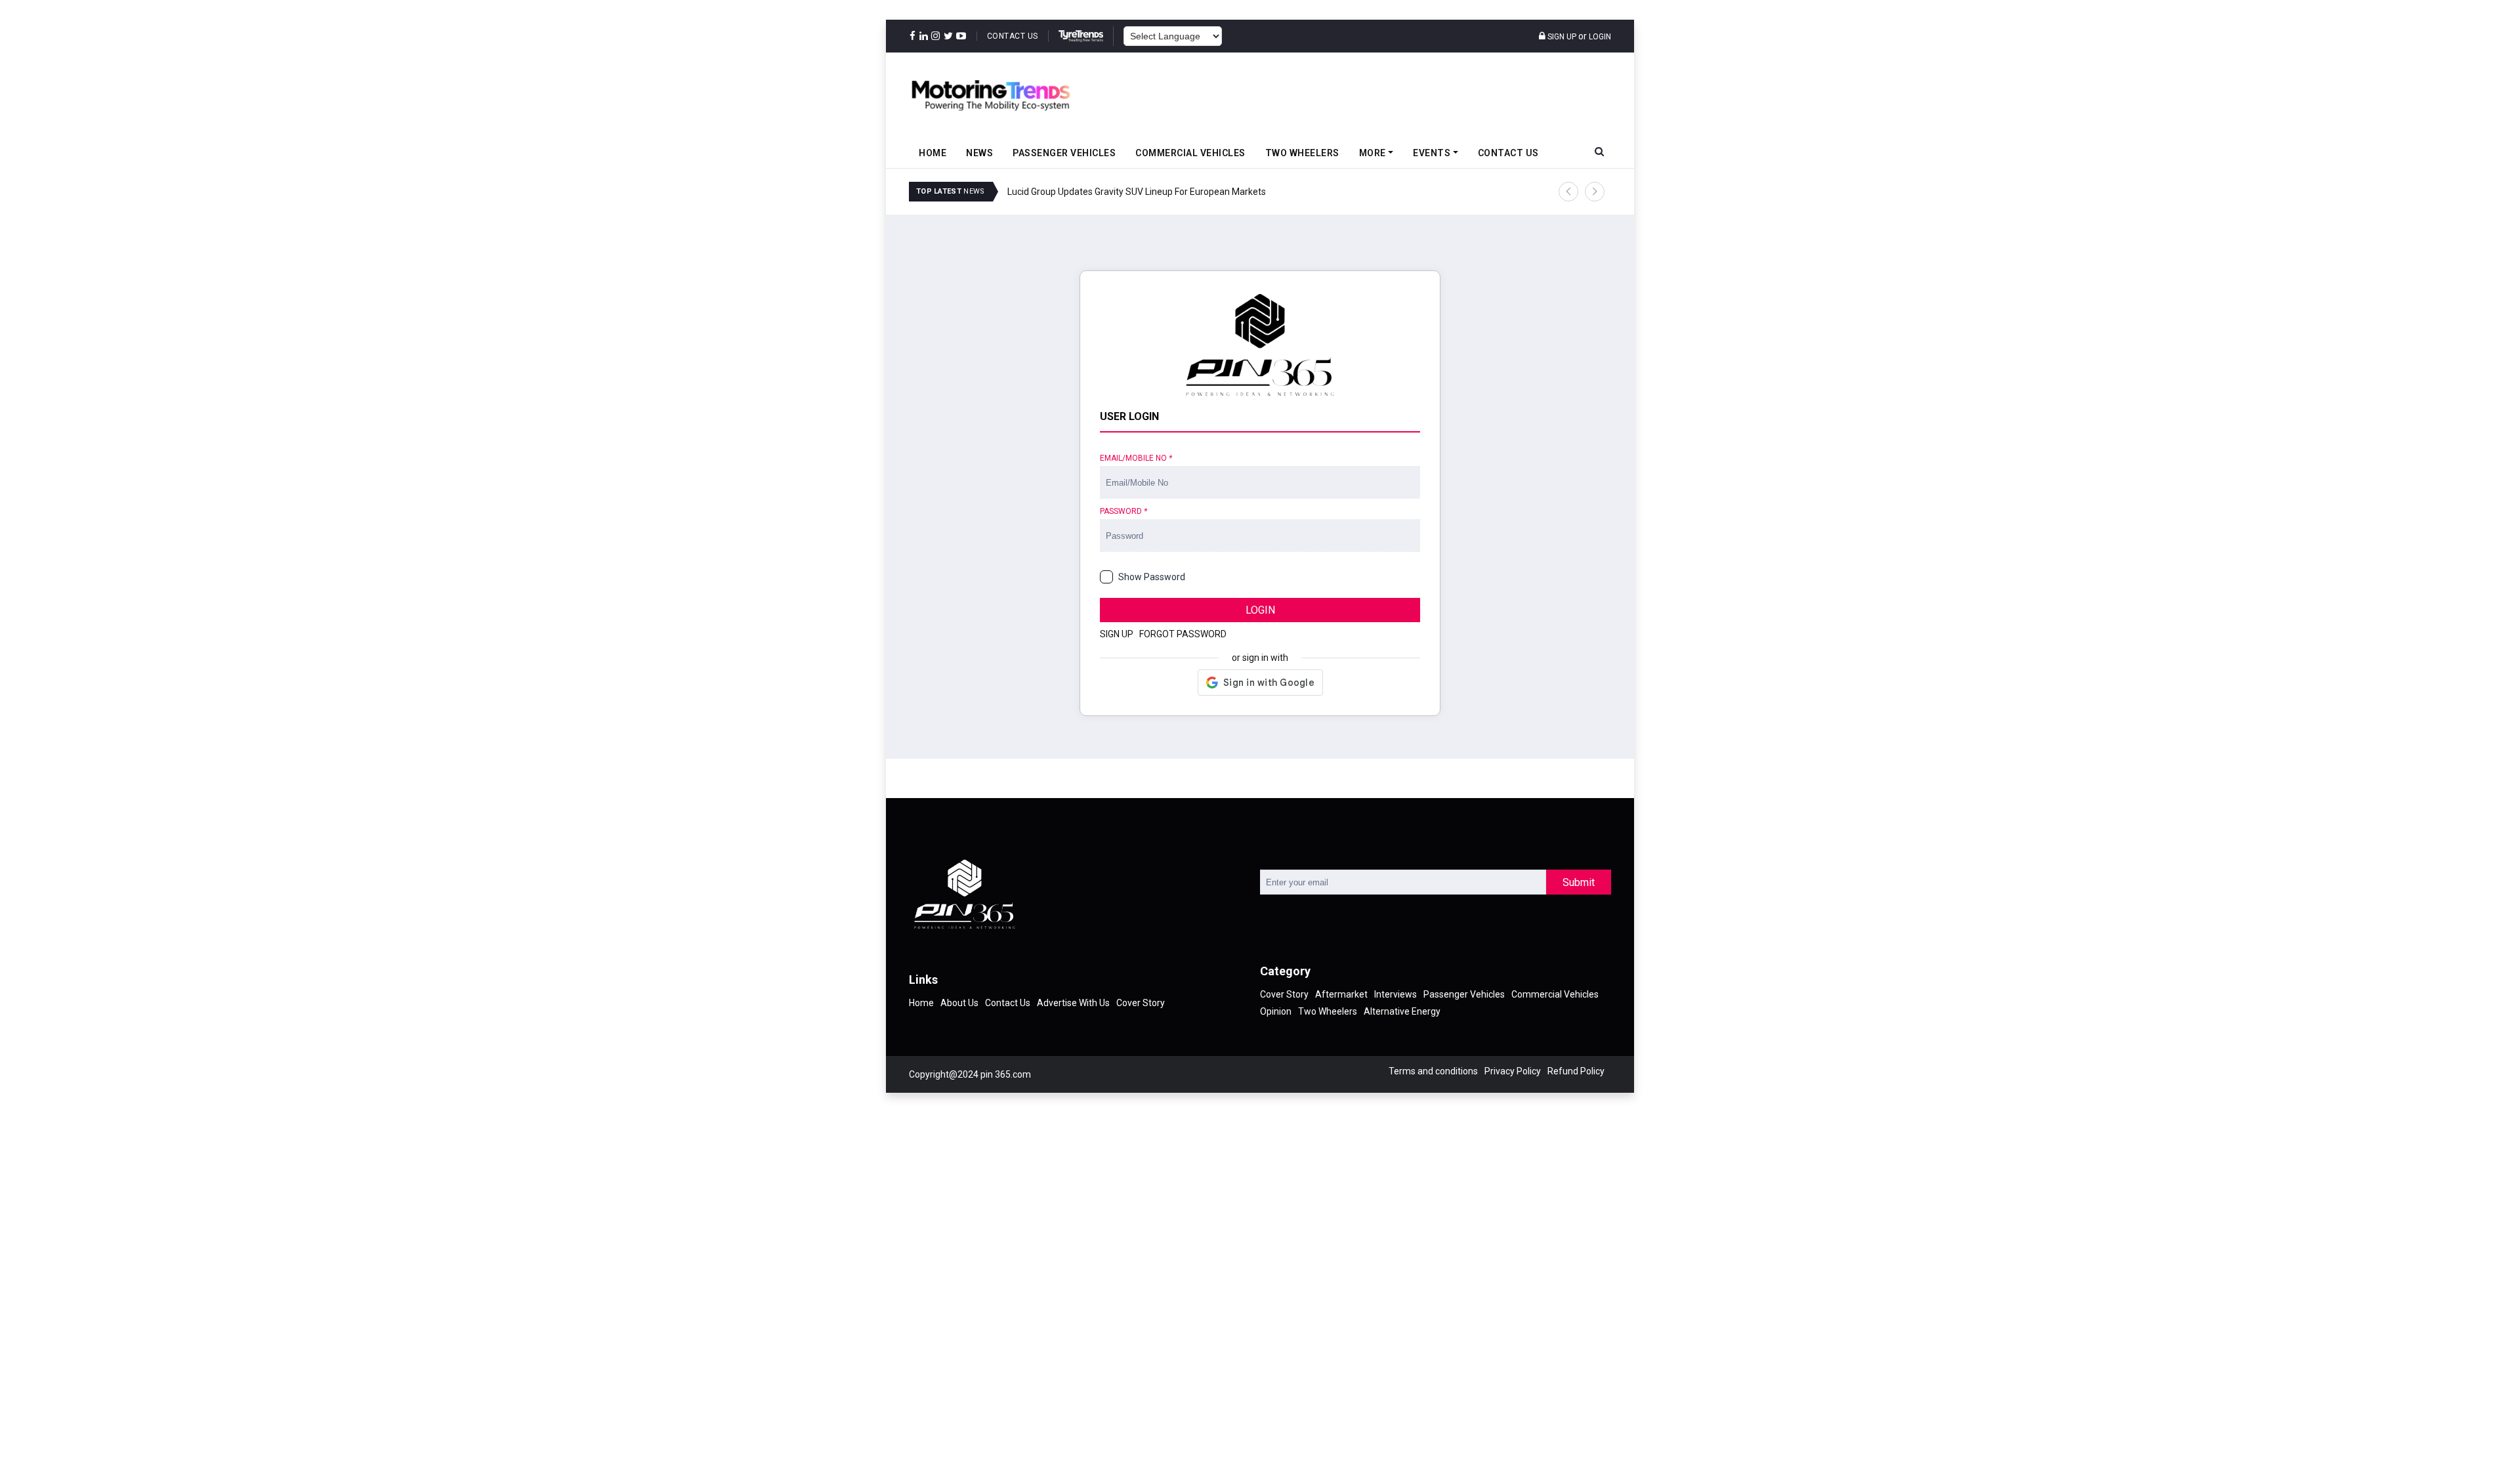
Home (933, 153)
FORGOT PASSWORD (1183, 634)
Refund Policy (1576, 1071)
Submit (1579, 882)
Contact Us (1013, 36)
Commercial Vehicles (1190, 153)
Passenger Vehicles (1064, 153)
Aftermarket (1341, 994)
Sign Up (1561, 37)
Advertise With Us (1073, 1003)
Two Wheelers (1302, 153)
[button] (1568, 192)
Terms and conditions (1433, 1071)
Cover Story (1141, 1003)
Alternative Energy (1402, 1011)
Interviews (1396, 994)
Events (1432, 153)
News (979, 153)
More (1373, 153)
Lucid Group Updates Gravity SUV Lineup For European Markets (1137, 192)
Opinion (1276, 1011)
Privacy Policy (1513, 1071)
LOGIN (1260, 610)
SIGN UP (1117, 634)
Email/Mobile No (1136, 458)
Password (1123, 511)
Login (1600, 37)
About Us (959, 1003)
